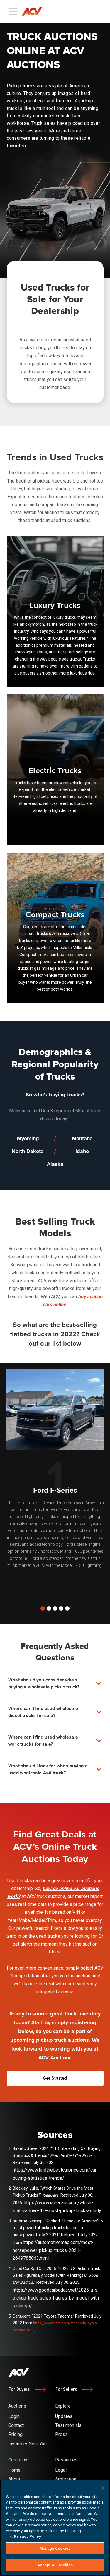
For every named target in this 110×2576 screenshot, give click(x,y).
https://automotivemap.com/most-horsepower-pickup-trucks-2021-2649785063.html (53, 2250)
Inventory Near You (27, 2444)
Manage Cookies (55, 2548)
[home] (34, 11)
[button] (43, 1608)
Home (14, 2470)
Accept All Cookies (55, 2565)
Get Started (93, 11)
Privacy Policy (28, 2536)
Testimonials (68, 2425)
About (14, 2479)
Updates (64, 2416)
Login (69, 11)
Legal (61, 2470)
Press (61, 2434)
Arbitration (66, 2479)
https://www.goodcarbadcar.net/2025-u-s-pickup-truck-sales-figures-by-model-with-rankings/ (57, 2298)
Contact (16, 2425)
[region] (55, 2528)
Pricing (15, 2434)
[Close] (103, 2488)
